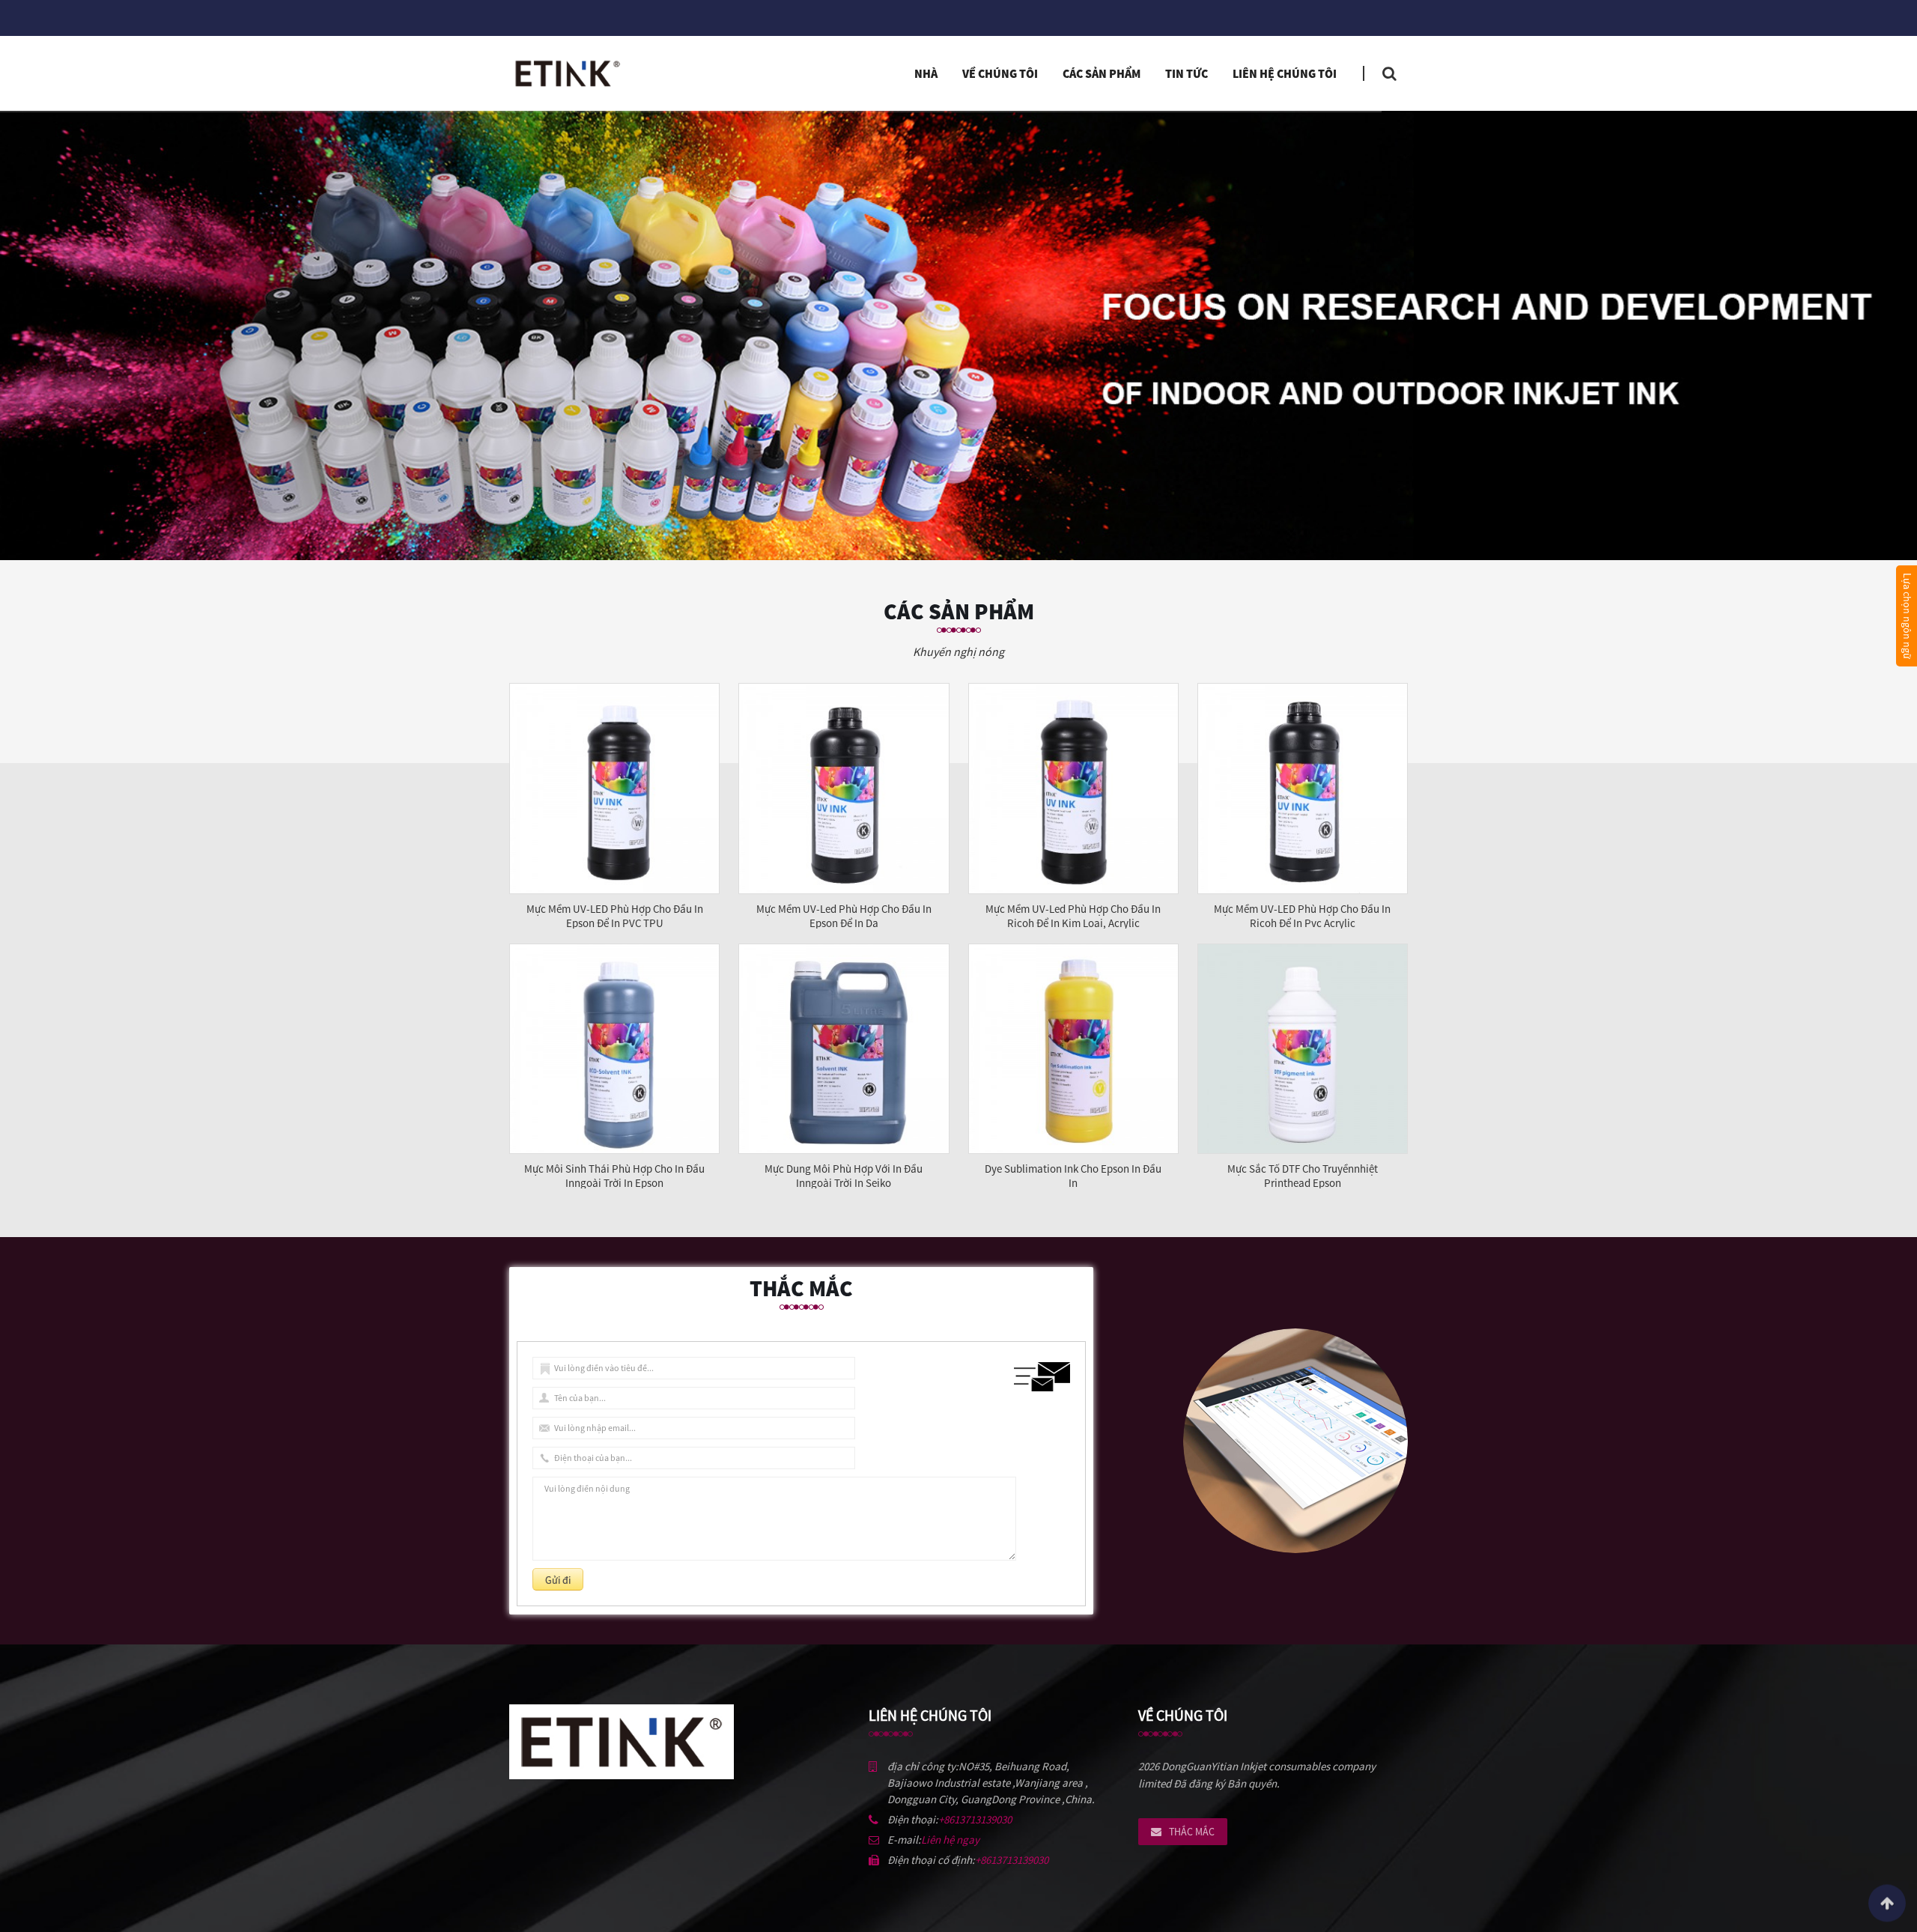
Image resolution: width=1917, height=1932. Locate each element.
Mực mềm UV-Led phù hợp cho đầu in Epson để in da (844, 916)
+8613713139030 (975, 1819)
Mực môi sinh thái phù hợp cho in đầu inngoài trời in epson (614, 1176)
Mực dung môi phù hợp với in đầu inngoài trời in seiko (844, 1176)
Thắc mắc (1192, 1832)
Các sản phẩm (1102, 73)
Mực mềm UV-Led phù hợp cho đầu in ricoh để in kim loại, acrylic (1073, 916)
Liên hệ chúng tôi (1285, 73)
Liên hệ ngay (950, 1840)
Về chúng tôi (1000, 73)
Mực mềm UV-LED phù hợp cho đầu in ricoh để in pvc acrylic (1302, 916)
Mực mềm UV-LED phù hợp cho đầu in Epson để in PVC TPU (615, 916)
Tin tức (1187, 73)
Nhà (926, 73)
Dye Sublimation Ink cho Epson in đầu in (1073, 1176)
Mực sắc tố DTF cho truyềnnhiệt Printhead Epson (1303, 1176)
